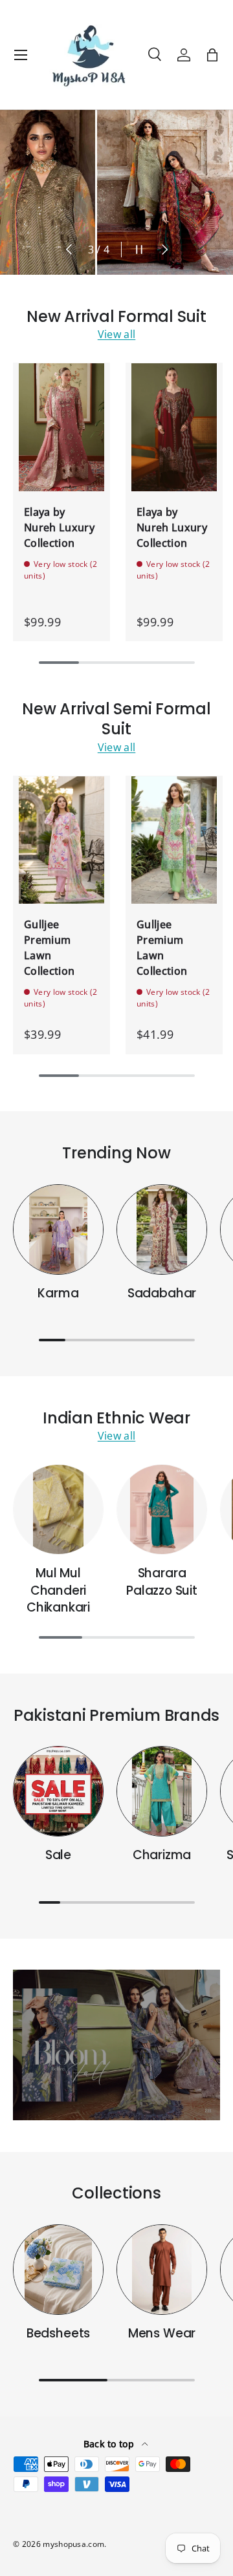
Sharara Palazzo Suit (162, 1581)
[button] (212, 55)
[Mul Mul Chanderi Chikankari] (58, 1509)
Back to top (110, 2444)
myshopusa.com (73, 2544)
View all (117, 334)
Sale (58, 1855)
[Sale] (58, 1791)
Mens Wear (162, 2333)
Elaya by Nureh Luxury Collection (59, 527)
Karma (58, 1293)
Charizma (162, 1855)
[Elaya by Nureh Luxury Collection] (61, 427)
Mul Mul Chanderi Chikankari (58, 1590)
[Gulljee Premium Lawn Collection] (61, 840)
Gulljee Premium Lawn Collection (49, 948)
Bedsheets (58, 2333)
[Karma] (58, 1229)
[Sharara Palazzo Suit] (162, 1509)
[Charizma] (162, 1791)
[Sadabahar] (162, 1229)
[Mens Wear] (162, 2270)
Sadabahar (162, 1293)
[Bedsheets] (58, 2270)
